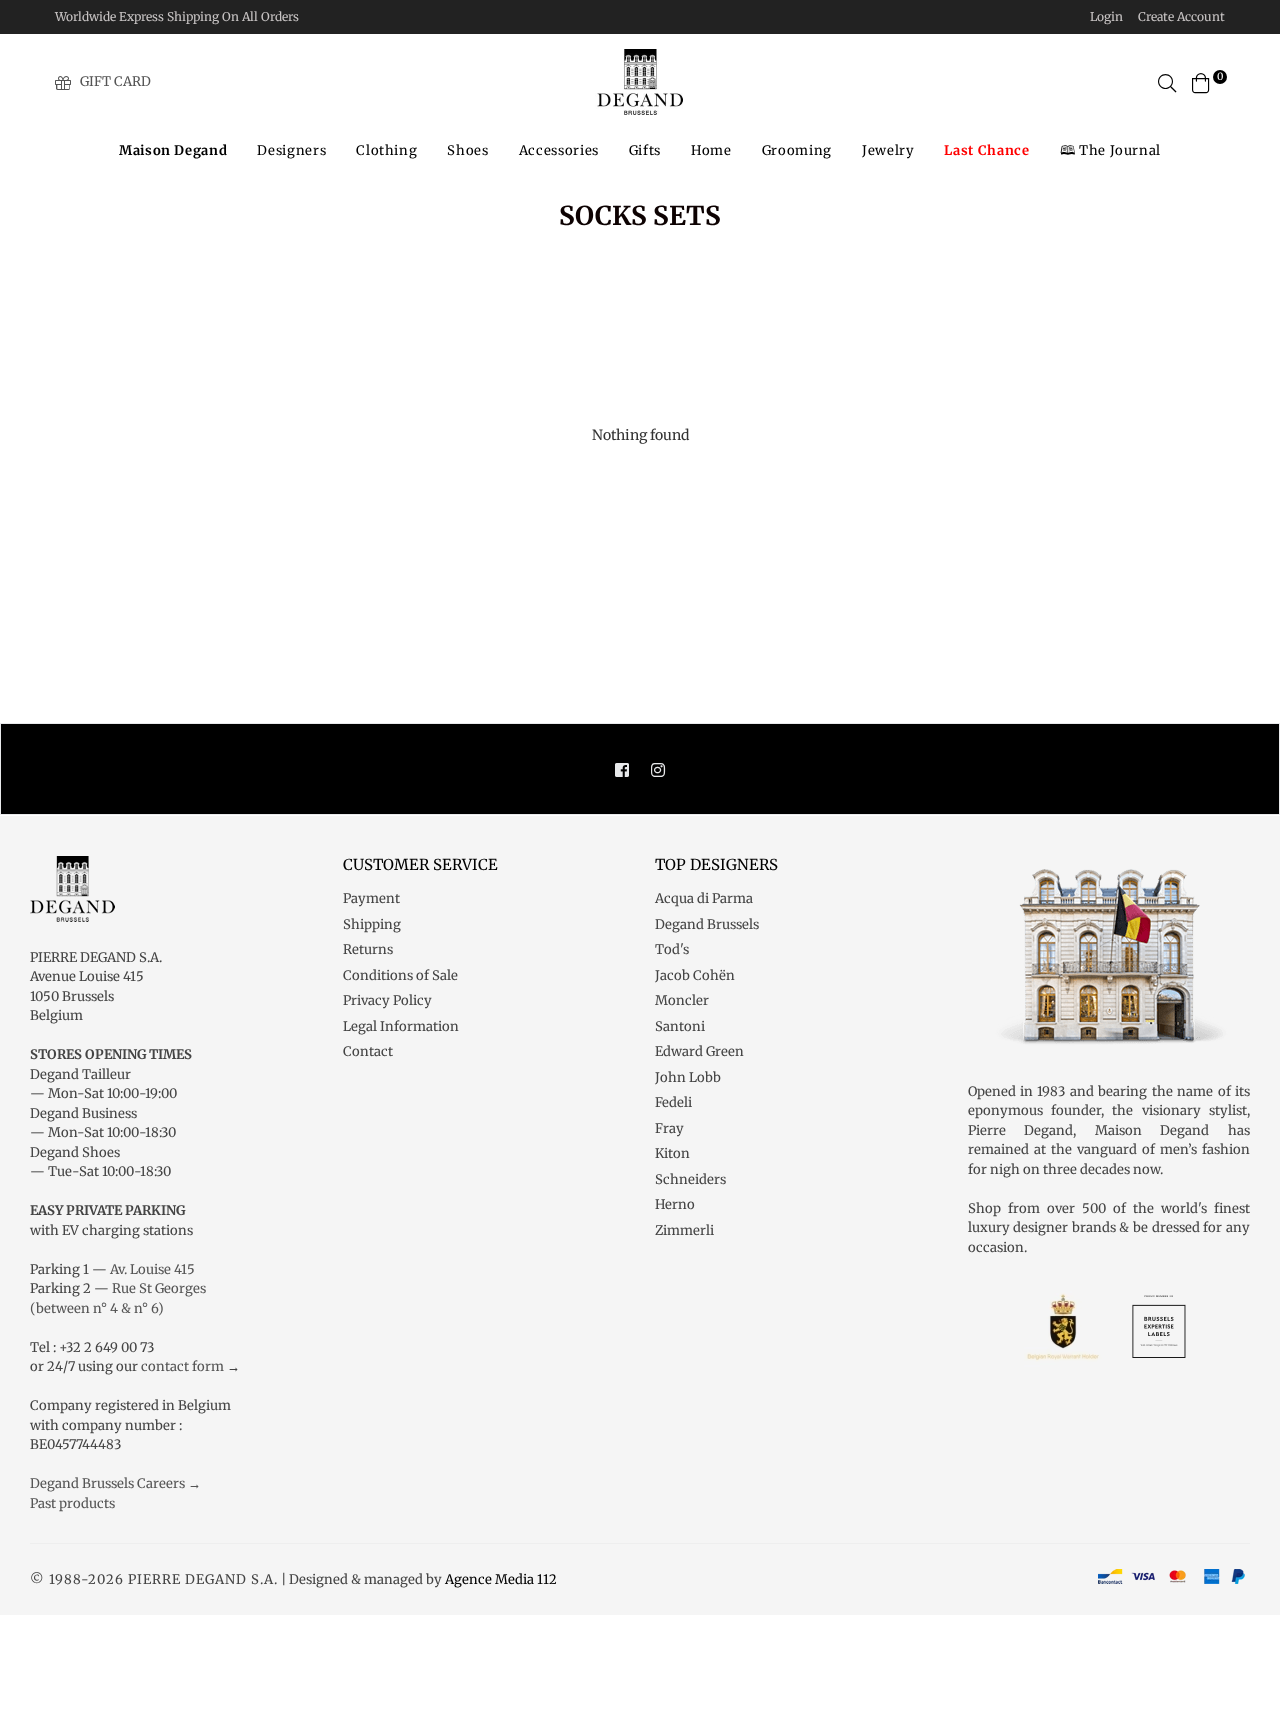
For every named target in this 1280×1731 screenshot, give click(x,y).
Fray (669, 1128)
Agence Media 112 (501, 1579)
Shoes (467, 150)
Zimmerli (684, 1230)
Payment (371, 898)
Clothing (386, 150)
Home (711, 150)
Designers (291, 150)
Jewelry (888, 150)
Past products (72, 1503)
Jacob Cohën (695, 975)
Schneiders (690, 1179)
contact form (182, 1366)
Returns (368, 949)
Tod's (672, 949)
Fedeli (673, 1102)
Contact (368, 1051)
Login (1106, 16)
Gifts (645, 150)
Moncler (682, 1000)
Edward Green (699, 1051)
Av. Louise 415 (152, 1269)
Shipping (372, 924)
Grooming (797, 150)
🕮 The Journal (1110, 150)
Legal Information (401, 1026)
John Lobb (688, 1077)
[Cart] (1201, 81)
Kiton (672, 1153)
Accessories (559, 150)
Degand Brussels (707, 924)
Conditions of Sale (400, 975)
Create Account (1181, 16)
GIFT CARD (115, 81)
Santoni (680, 1026)
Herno (675, 1204)
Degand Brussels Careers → (115, 1483)
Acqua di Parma (704, 898)
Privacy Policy (387, 1000)
